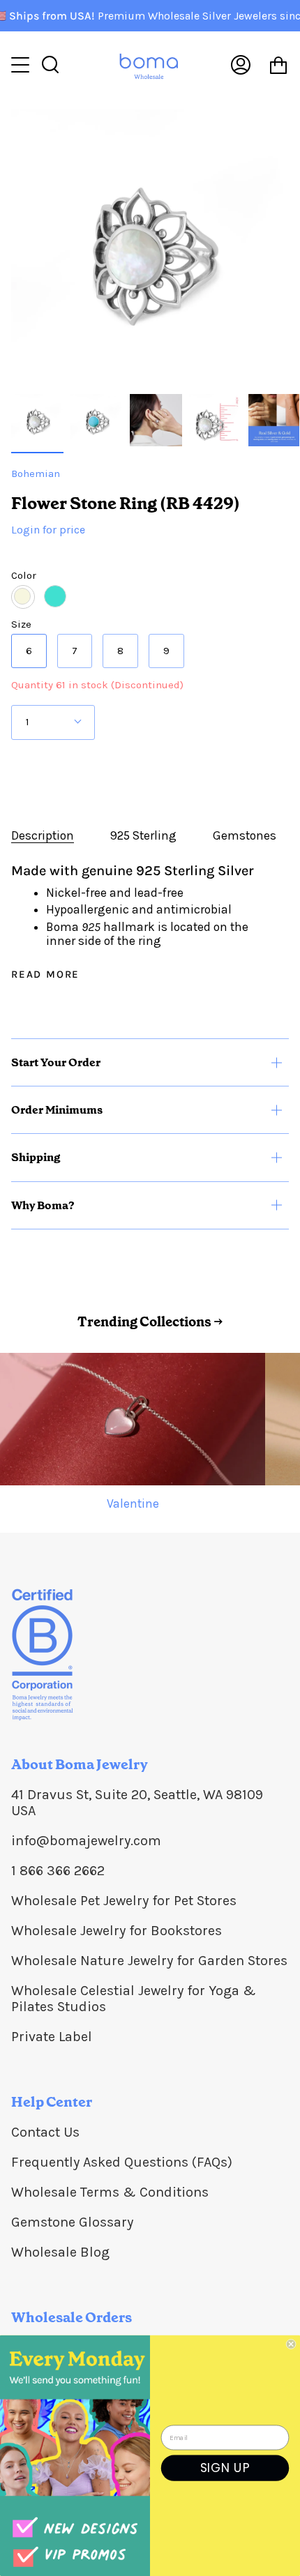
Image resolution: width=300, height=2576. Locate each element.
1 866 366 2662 (58, 1871)
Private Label (52, 2037)
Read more (45, 975)
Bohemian (36, 473)
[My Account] (241, 65)
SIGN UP (225, 2468)
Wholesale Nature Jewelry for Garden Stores (149, 1961)
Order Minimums (57, 1110)
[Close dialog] (291, 2344)
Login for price (48, 530)
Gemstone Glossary (72, 2222)
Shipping (36, 1157)
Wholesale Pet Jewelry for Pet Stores (124, 1901)
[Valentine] (133, 1419)
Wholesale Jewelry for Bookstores (117, 1931)
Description (43, 835)
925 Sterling (143, 835)
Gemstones (245, 835)
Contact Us (45, 2132)
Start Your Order (56, 1062)
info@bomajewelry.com (86, 1841)
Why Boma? (43, 1205)
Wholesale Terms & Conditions (110, 2192)
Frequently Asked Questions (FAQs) (122, 2162)
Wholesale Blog (60, 2252)
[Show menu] (22, 65)
